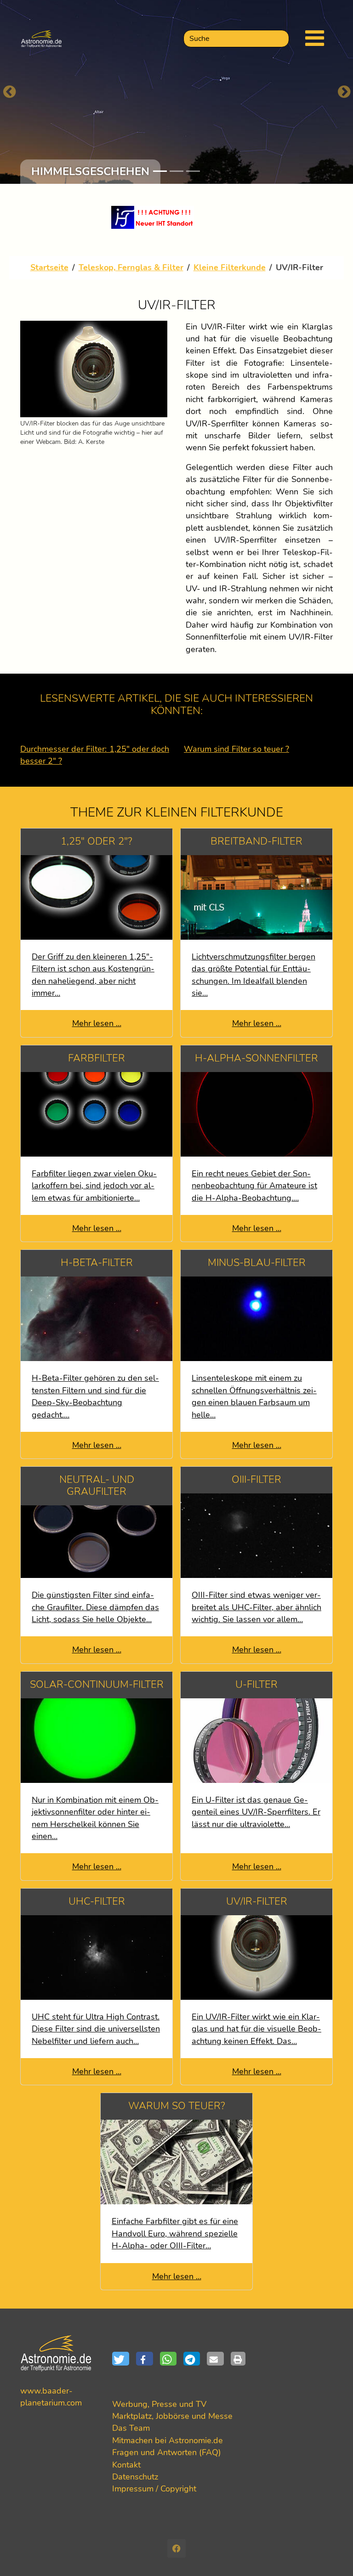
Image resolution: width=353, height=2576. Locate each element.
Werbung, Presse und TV (159, 2404)
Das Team (131, 2428)
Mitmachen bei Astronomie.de (168, 2440)
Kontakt (126, 2465)
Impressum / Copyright (154, 2489)
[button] (124, 2359)
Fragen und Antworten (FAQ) (167, 2452)
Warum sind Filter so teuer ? (236, 749)
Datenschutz (135, 2477)
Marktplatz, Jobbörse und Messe (172, 2416)
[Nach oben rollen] (332, 2555)
